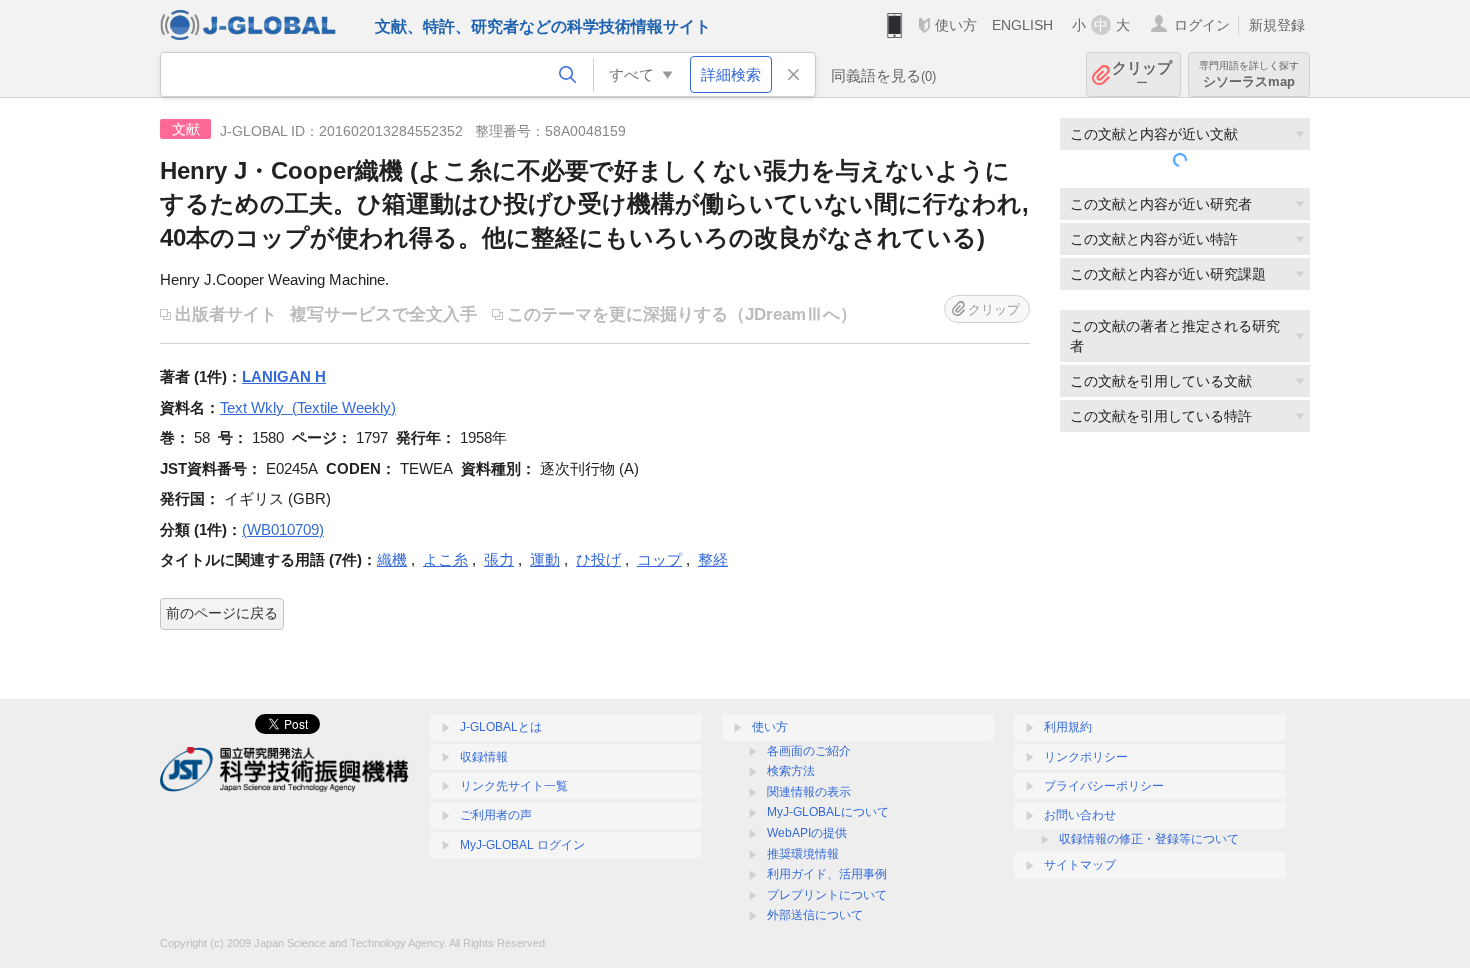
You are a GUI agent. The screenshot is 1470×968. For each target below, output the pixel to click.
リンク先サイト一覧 (514, 786)
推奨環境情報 (803, 854)
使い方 (956, 25)
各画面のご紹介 (809, 751)
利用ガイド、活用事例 (827, 874)
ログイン (1202, 25)
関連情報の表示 (809, 792)
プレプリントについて (827, 895)
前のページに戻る (222, 613)
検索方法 (791, 771)
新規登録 (1277, 25)
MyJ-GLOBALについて (828, 812)
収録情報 (484, 757)
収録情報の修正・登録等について (1149, 839)
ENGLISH (1022, 25)
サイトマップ (1080, 865)
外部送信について (815, 915)
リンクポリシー (1086, 757)
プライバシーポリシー (1104, 786)
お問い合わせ (1080, 815)
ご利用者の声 (496, 815)
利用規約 (1068, 727)
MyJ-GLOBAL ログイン (522, 845)
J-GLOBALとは (501, 727)
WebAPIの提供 (807, 833)
